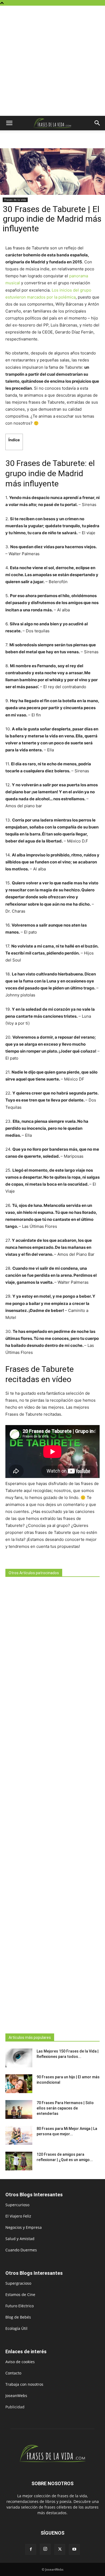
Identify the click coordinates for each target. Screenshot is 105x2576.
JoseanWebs (16, 2396)
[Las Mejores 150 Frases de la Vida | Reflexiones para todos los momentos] (19, 2058)
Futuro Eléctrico (20, 2306)
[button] (9, 123)
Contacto (13, 2373)
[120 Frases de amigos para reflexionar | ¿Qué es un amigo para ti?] (19, 2161)
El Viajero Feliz (18, 2216)
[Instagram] (45, 2549)
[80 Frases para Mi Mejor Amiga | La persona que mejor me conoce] (19, 2135)
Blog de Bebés (18, 2317)
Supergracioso (18, 2283)
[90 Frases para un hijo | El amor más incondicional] (19, 2084)
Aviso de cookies (20, 2362)
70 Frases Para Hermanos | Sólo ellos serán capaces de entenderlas (65, 2108)
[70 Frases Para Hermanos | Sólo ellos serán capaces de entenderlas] (19, 2109)
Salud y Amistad (20, 2239)
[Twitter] (60, 2549)
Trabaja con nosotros (24, 2384)
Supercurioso (17, 2205)
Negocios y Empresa (24, 2227)
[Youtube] (74, 2549)
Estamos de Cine (20, 2295)
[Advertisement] (52, 61)
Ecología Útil (16, 2328)
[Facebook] (31, 2549)
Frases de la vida (15, 200)
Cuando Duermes (21, 2250)
